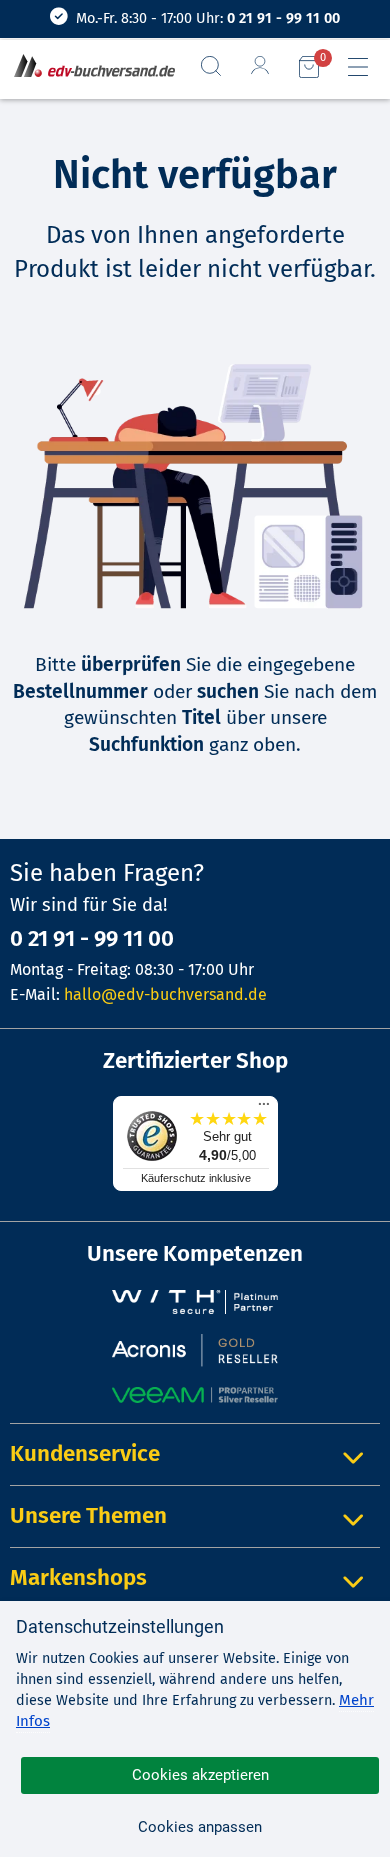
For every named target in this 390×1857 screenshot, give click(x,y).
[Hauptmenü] (366, 67)
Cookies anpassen (200, 1827)
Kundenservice (85, 1453)
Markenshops (78, 1577)
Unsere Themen (88, 1515)
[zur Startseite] (90, 67)
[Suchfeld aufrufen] (219, 66)
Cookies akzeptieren (200, 1775)
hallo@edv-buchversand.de (165, 994)
